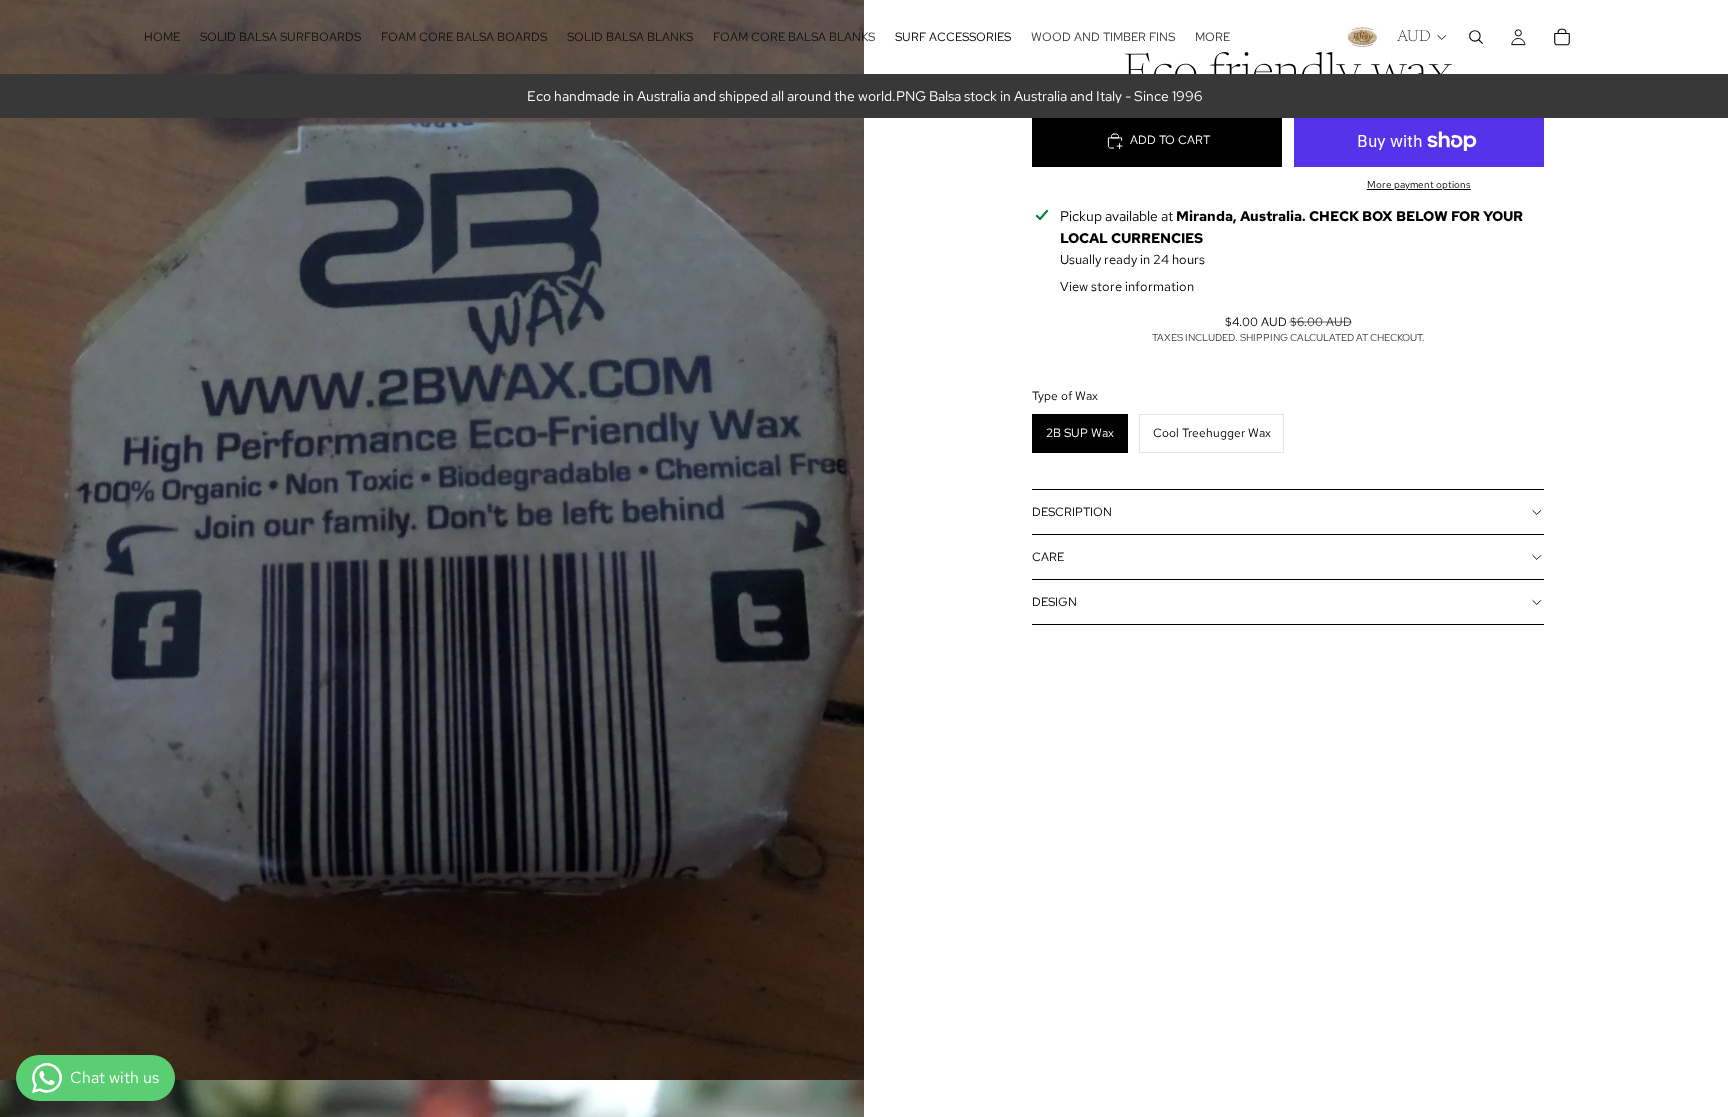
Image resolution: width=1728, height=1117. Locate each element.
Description (1072, 512)
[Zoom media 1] (432, 540)
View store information (1127, 286)
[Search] (1476, 37)
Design (1054, 602)
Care (1048, 557)
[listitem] (1212, 37)
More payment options (1419, 184)
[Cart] (1562, 37)
